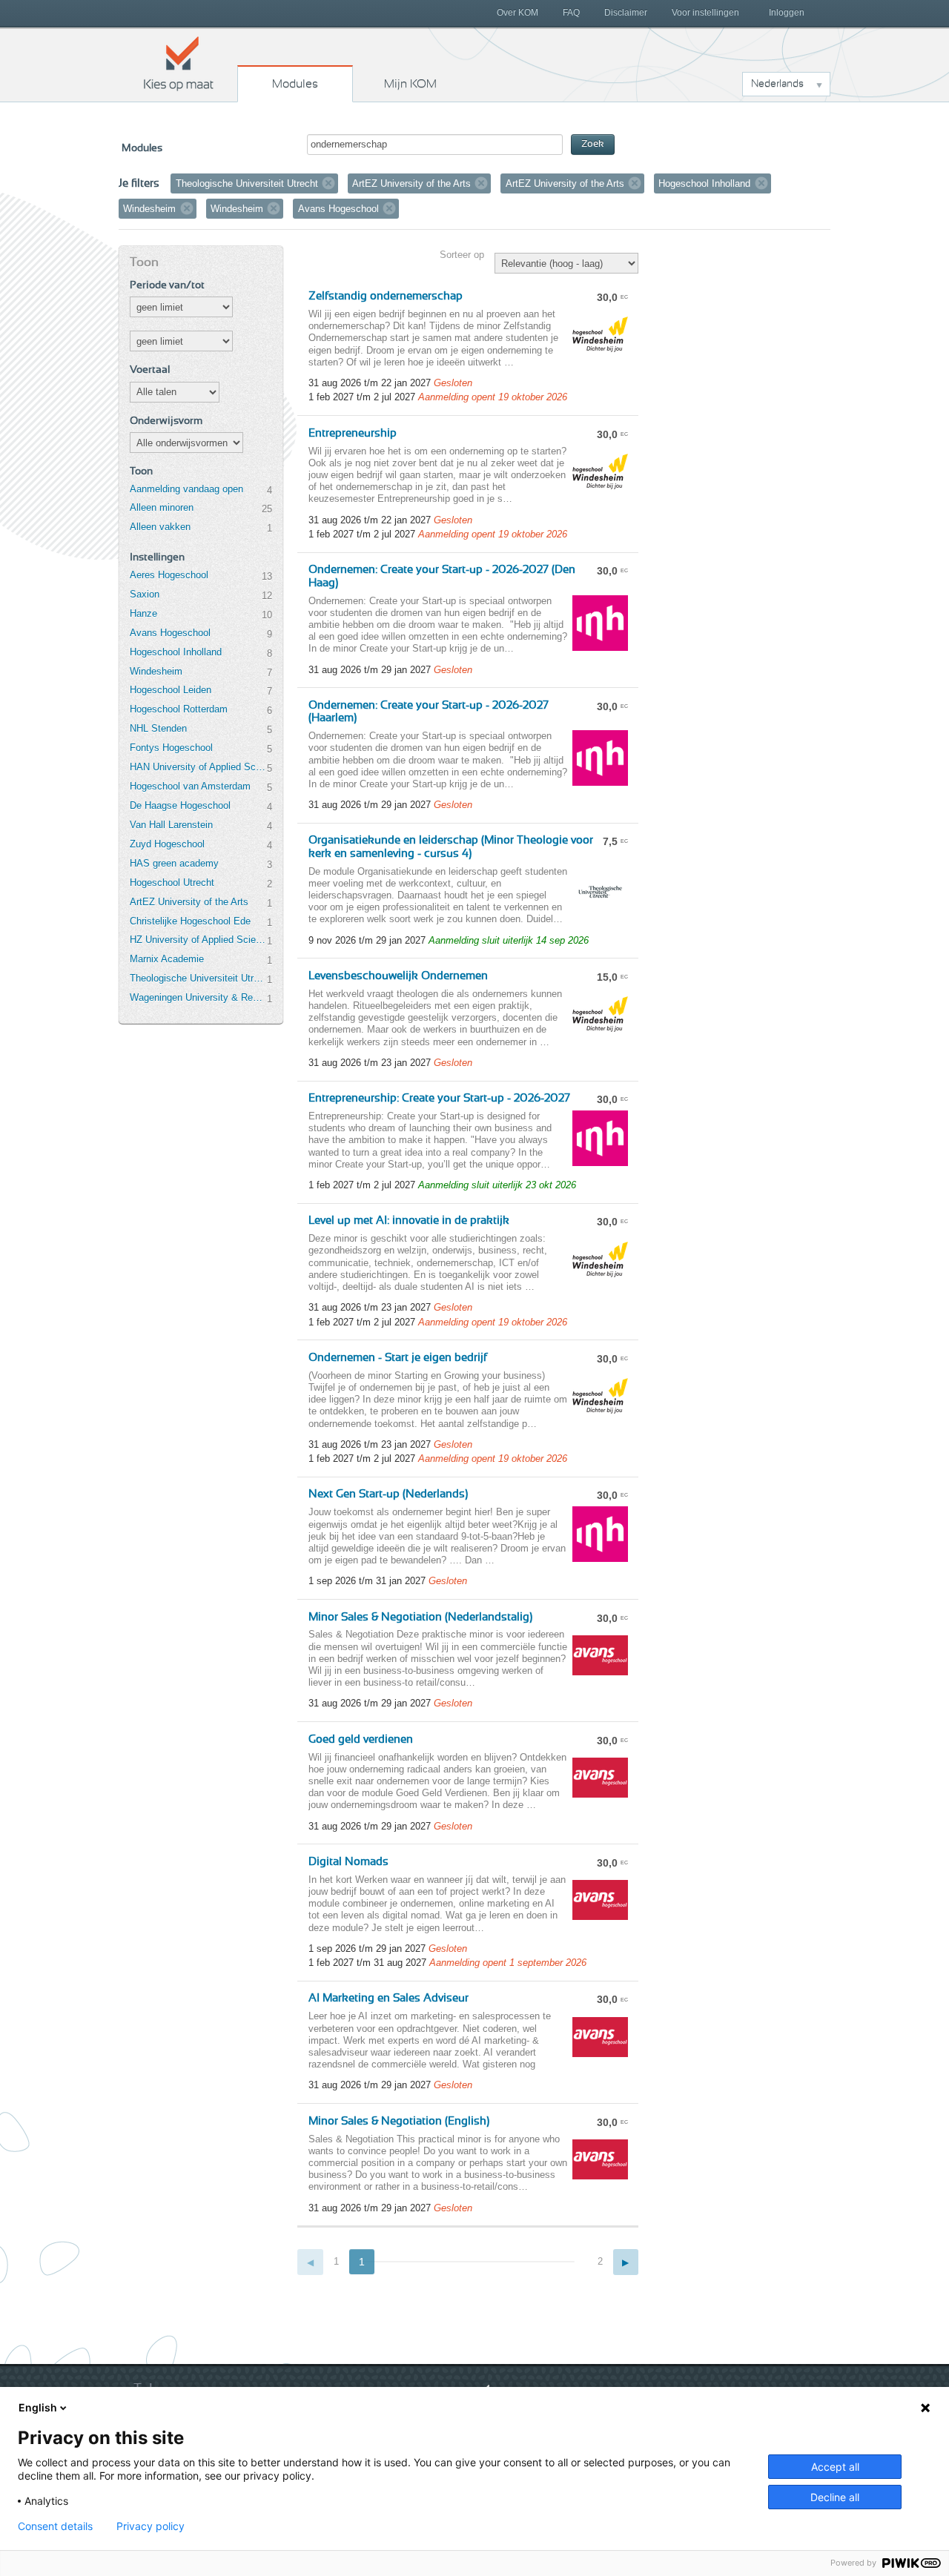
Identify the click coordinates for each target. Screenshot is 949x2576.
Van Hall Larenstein (171, 825)
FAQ (571, 13)
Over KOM (518, 13)
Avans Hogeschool (170, 633)
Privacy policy (151, 2526)
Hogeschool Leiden (171, 690)
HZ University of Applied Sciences (198, 940)
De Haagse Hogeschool (180, 805)
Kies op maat (179, 63)
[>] (626, 2262)
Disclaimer (626, 13)
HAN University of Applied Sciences (198, 767)
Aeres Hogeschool (169, 575)
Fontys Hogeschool (171, 748)
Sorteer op (462, 255)
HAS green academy (174, 863)
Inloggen (787, 13)
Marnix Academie (167, 959)
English (38, 2407)
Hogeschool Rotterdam (179, 709)
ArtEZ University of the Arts (189, 902)
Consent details (55, 2526)
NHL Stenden (158, 728)
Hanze (143, 613)
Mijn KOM (410, 84)
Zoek (593, 144)
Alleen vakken (160, 527)
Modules (295, 84)
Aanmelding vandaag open (186, 489)
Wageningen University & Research (198, 997)
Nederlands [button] (777, 84)
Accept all (835, 2467)
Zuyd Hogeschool (167, 844)
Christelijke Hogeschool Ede (190, 921)
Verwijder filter (328, 183)
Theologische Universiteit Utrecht (198, 978)
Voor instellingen (705, 13)
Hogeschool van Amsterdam (190, 786)
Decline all (835, 2497)
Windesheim (156, 671)
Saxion (145, 594)
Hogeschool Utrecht (172, 883)
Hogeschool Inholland (176, 652)
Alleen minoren (162, 507)
